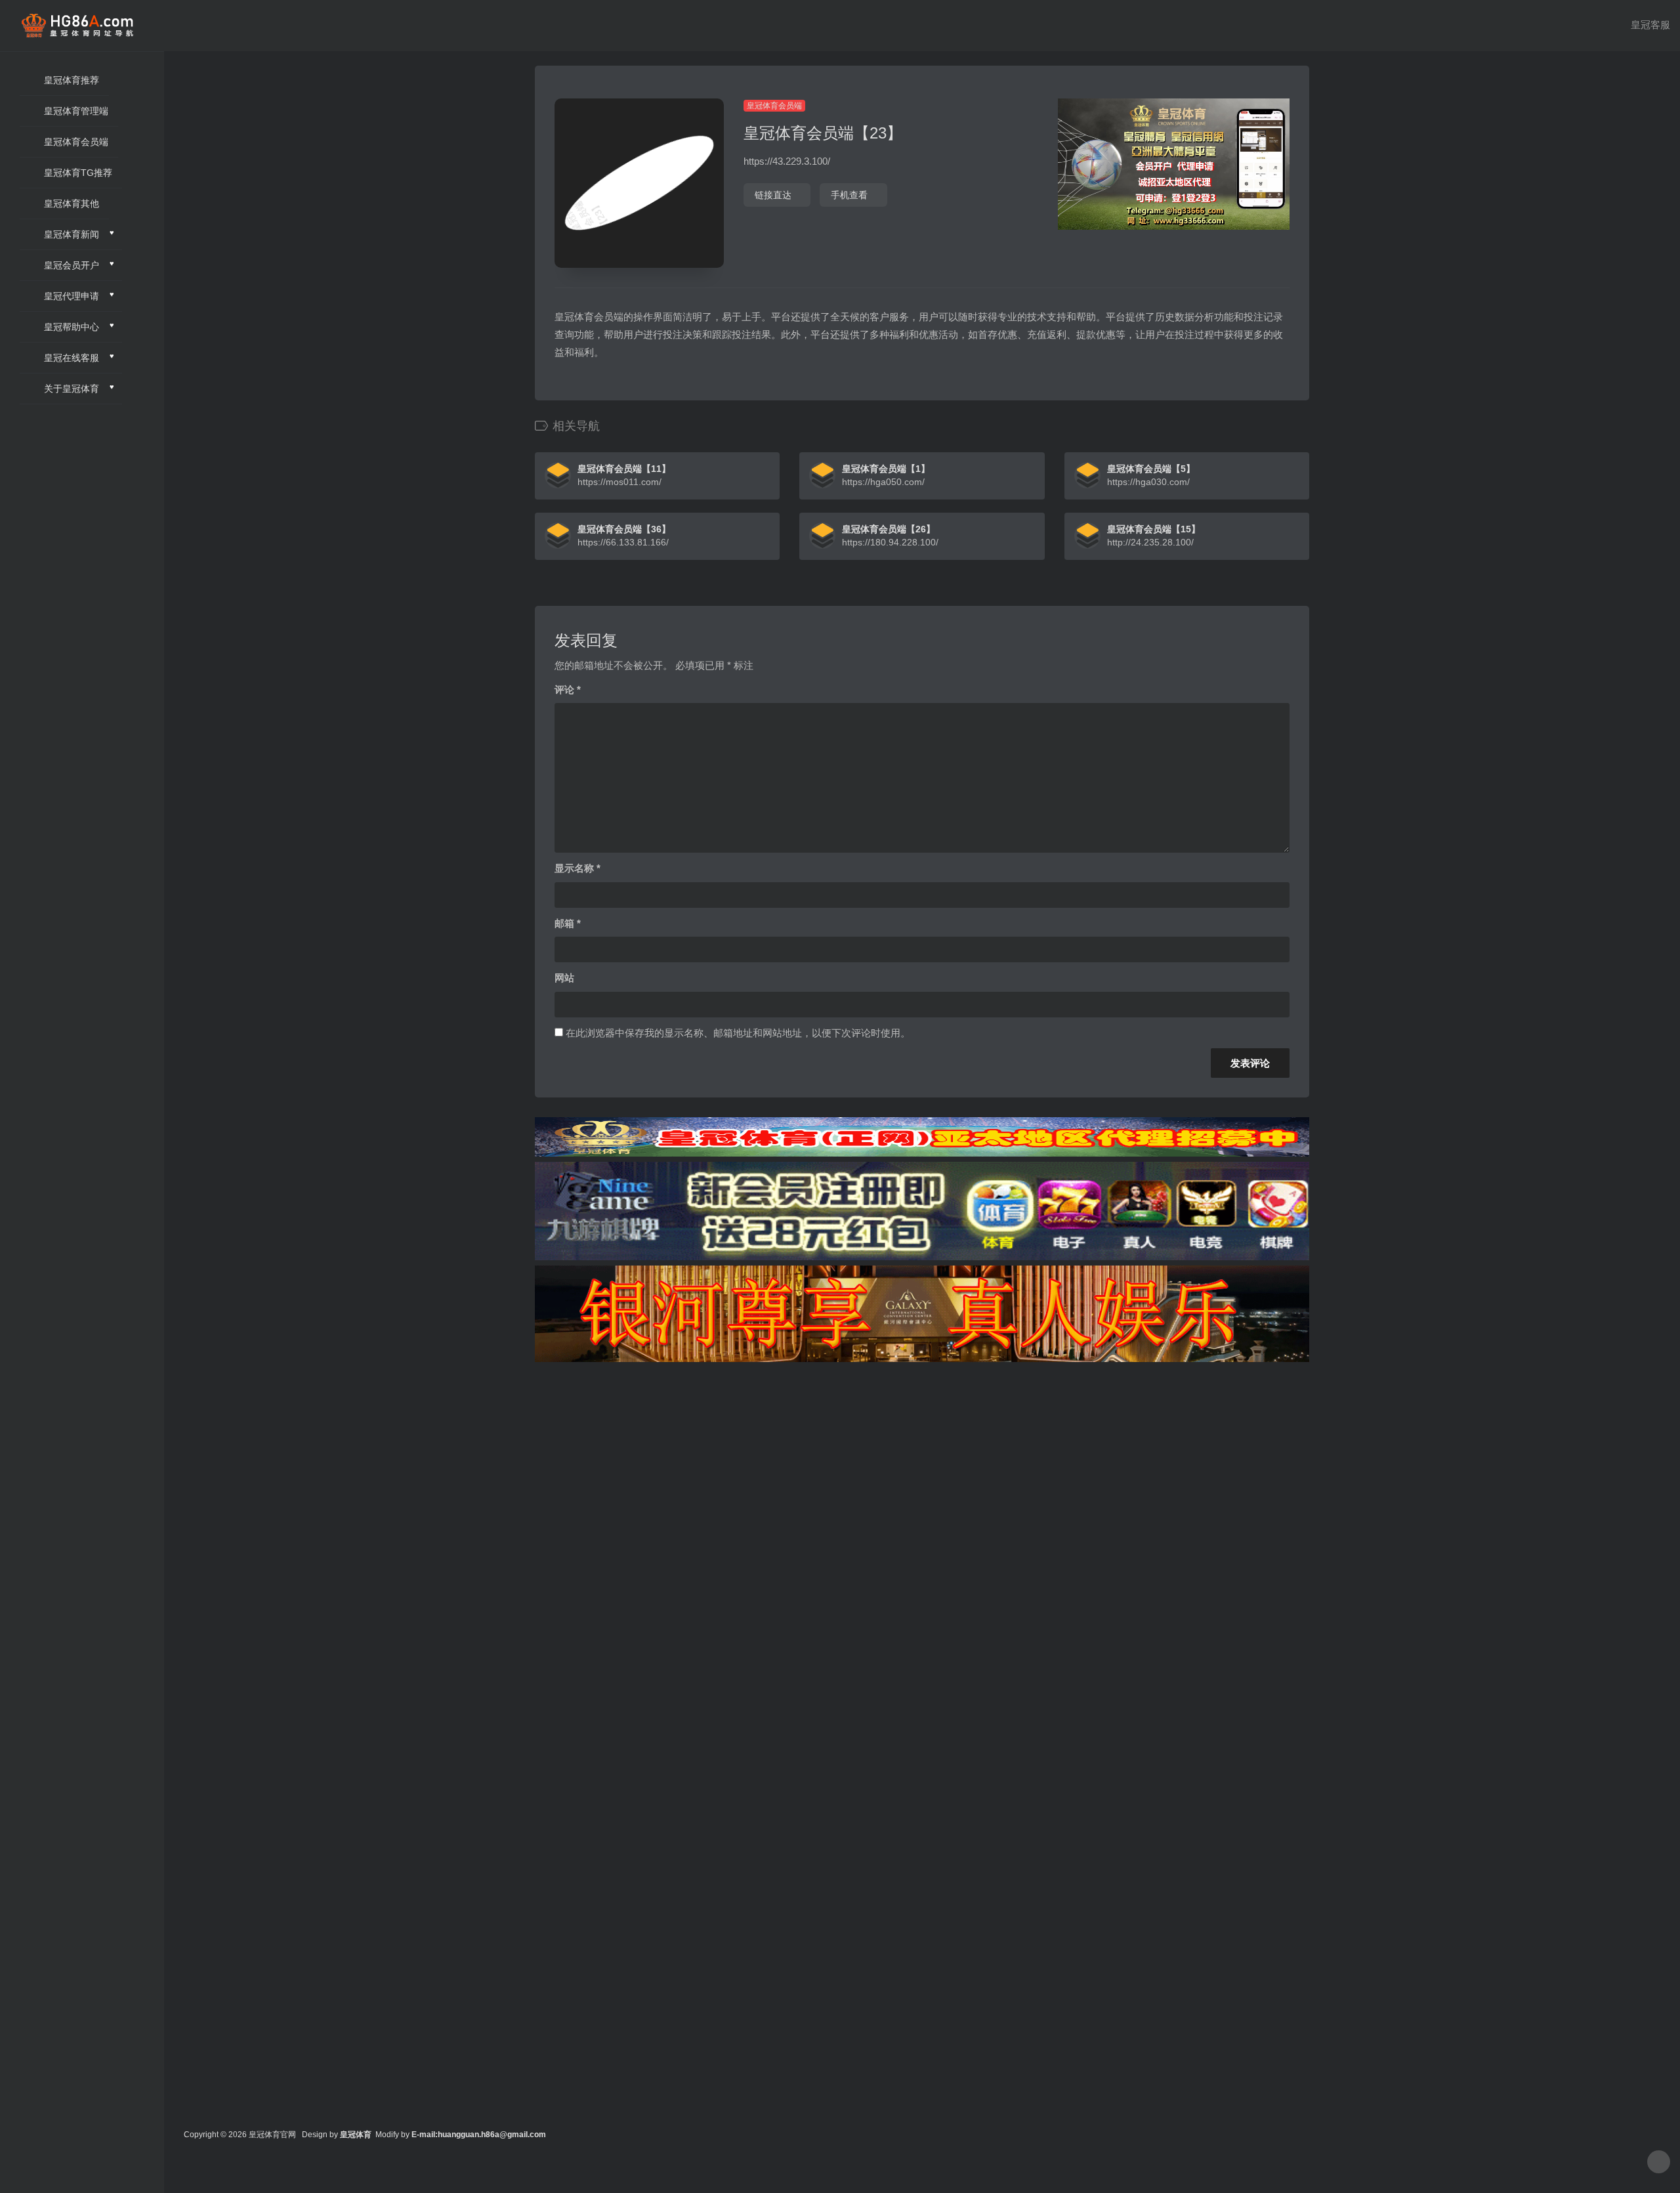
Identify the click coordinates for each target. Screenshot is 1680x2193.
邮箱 (568, 923)
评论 (568, 690)
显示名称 (577, 868)
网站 (564, 978)
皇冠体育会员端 (774, 106)
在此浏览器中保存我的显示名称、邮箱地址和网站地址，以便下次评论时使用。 (738, 1033)
